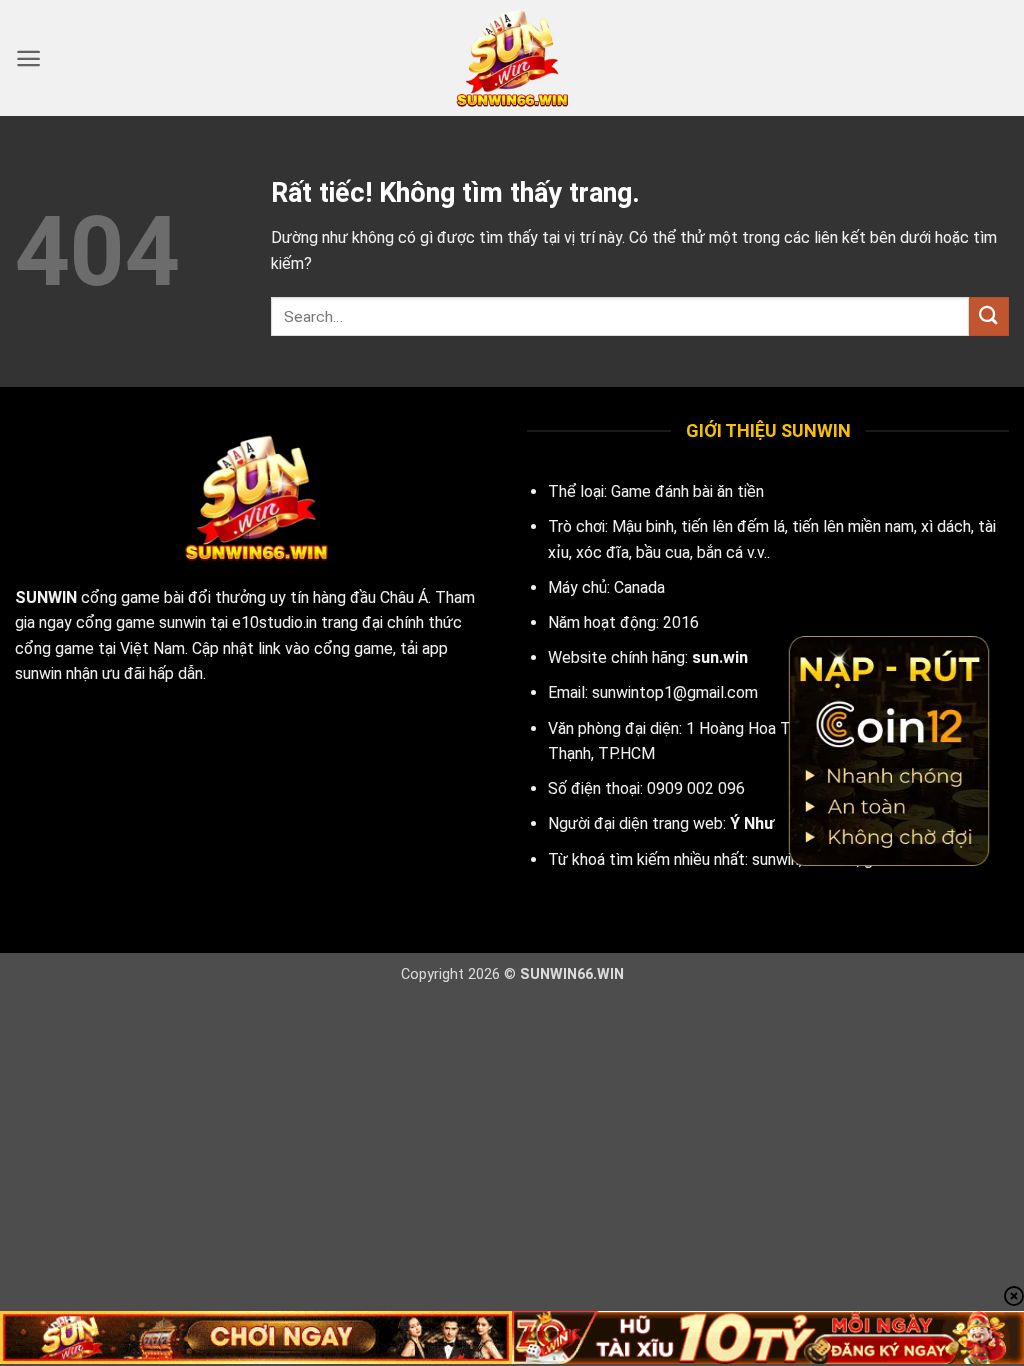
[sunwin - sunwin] (512, 58)
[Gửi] (989, 316)
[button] (28, 58)
